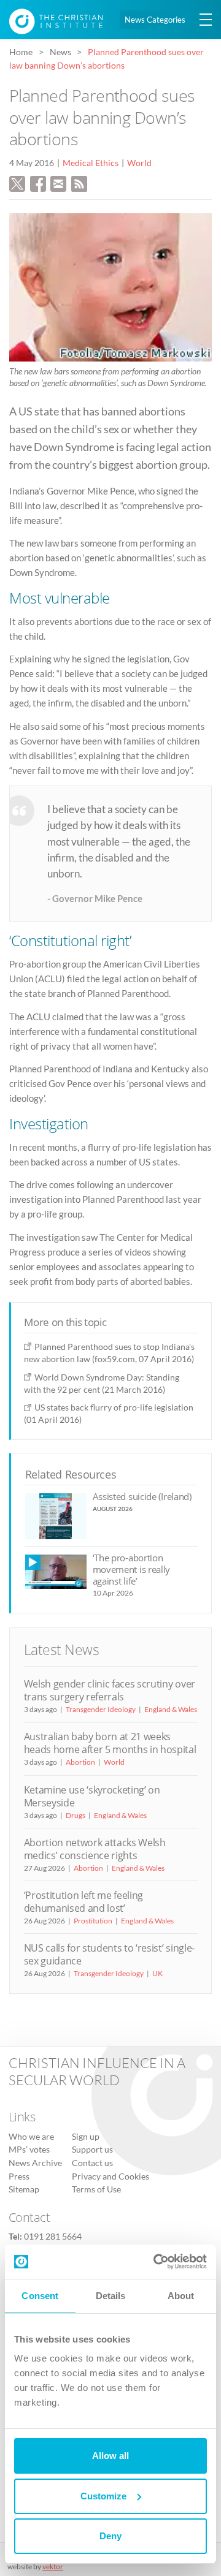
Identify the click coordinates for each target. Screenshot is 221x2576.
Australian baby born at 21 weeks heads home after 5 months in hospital (110, 1743)
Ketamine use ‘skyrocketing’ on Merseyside (92, 1796)
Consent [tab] (40, 2296)
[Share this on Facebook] (38, 183)
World (139, 163)
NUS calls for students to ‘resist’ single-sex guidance (109, 1954)
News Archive (35, 2163)
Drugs (76, 1815)
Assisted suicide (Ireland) (142, 1496)
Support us (92, 2150)
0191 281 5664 (53, 2237)
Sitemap (24, 2189)
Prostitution (93, 1921)
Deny (110, 2536)
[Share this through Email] (58, 183)
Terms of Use (96, 2189)
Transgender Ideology (101, 1709)
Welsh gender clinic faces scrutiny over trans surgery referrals (110, 1690)
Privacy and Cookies (110, 2176)
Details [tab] (111, 2296)
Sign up (86, 2137)
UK (157, 1973)
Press (19, 2176)
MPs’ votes (29, 2150)
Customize (103, 2496)
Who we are (31, 2137)
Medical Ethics (91, 163)
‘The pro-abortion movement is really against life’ (132, 1570)
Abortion (80, 1762)
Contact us (92, 2163)
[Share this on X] (17, 183)
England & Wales (171, 1709)
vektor (53, 2567)
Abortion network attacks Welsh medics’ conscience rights (95, 1849)
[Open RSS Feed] (79, 183)
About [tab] (181, 2296)
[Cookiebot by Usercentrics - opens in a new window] (156, 2262)
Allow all (110, 2456)
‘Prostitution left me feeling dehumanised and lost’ (84, 1902)
